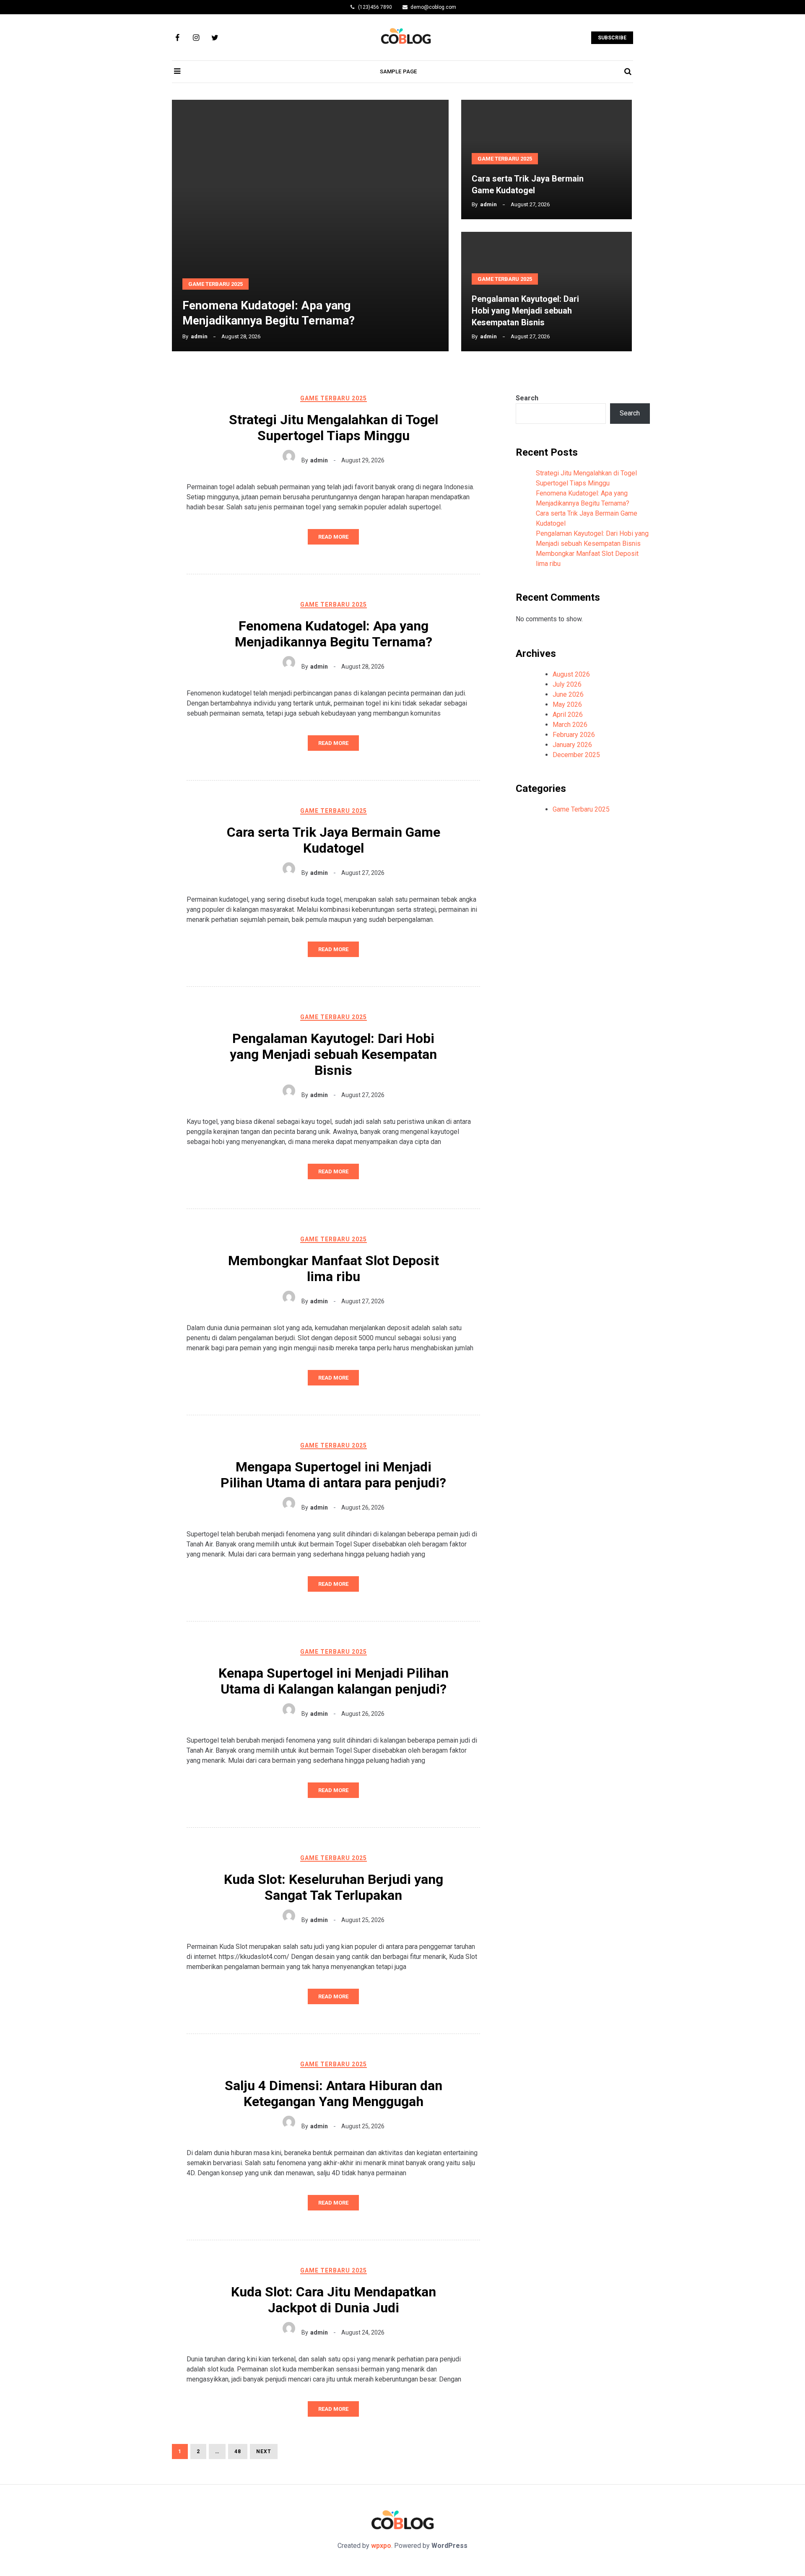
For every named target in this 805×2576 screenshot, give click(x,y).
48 (235, 2451)
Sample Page (399, 71)
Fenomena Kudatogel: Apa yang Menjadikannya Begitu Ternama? (334, 634)
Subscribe (612, 38)
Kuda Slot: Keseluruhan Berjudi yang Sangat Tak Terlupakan (334, 1887)
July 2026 (567, 684)
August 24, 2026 (363, 2332)
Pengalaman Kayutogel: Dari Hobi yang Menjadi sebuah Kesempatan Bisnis (525, 311)
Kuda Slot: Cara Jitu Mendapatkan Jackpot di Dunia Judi (334, 2300)
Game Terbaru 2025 (216, 284)
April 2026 (568, 715)
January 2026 (572, 745)
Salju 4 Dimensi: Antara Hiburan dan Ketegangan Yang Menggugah (334, 2093)
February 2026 (574, 735)
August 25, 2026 (363, 1920)
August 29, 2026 (363, 460)
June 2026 (568, 694)
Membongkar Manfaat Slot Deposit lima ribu (334, 1269)
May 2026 (567, 704)
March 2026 (570, 725)
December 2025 (576, 755)
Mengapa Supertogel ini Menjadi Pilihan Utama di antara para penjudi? (333, 1475)
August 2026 (571, 674)
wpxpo (381, 2546)
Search (527, 398)
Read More (333, 537)
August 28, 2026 (363, 667)
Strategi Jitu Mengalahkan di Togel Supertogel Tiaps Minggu (334, 428)
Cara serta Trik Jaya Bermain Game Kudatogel (334, 840)
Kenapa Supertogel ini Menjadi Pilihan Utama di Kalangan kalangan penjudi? (334, 1681)
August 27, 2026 (363, 873)
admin (199, 336)
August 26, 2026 (363, 1507)
